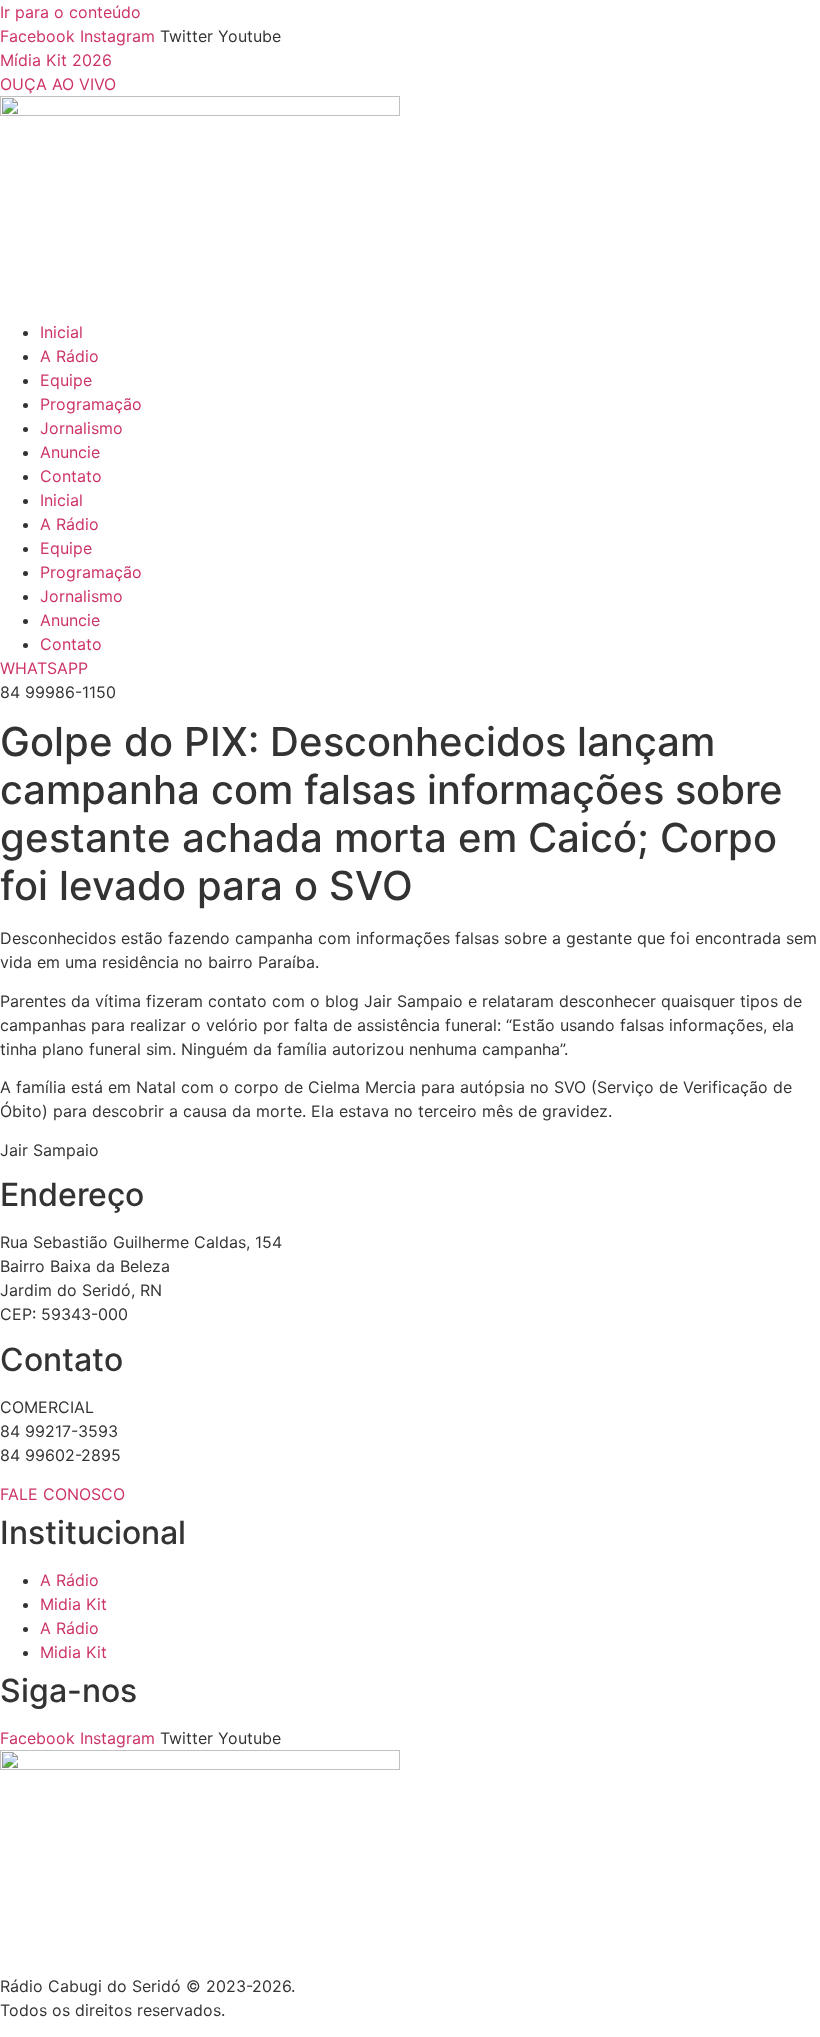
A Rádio (69, 356)
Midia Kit (73, 1604)
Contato (71, 476)
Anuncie (70, 452)
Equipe (66, 380)
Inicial (61, 332)
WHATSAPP (44, 668)
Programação (91, 404)
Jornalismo (81, 428)
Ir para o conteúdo (70, 12)
